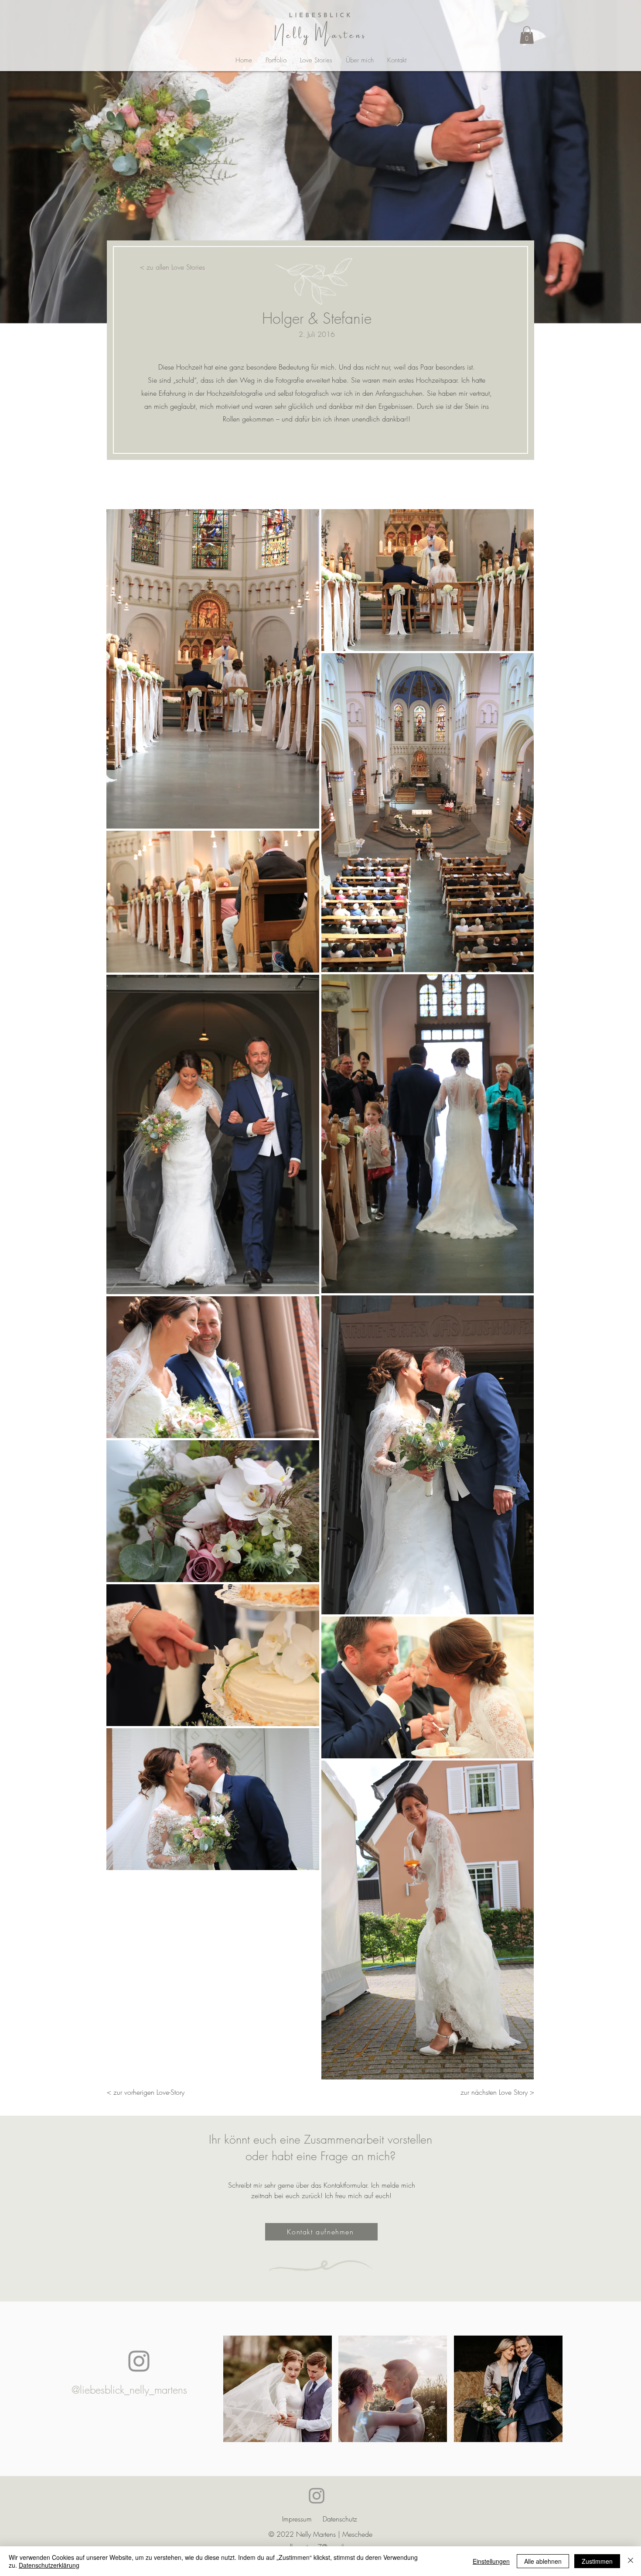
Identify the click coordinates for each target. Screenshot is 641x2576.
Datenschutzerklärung (49, 2565)
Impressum (297, 2519)
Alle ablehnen (543, 2561)
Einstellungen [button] (491, 2561)
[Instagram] (139, 2361)
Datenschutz (340, 2519)
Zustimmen (597, 2561)
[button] (527, 35)
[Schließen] (631, 2561)
